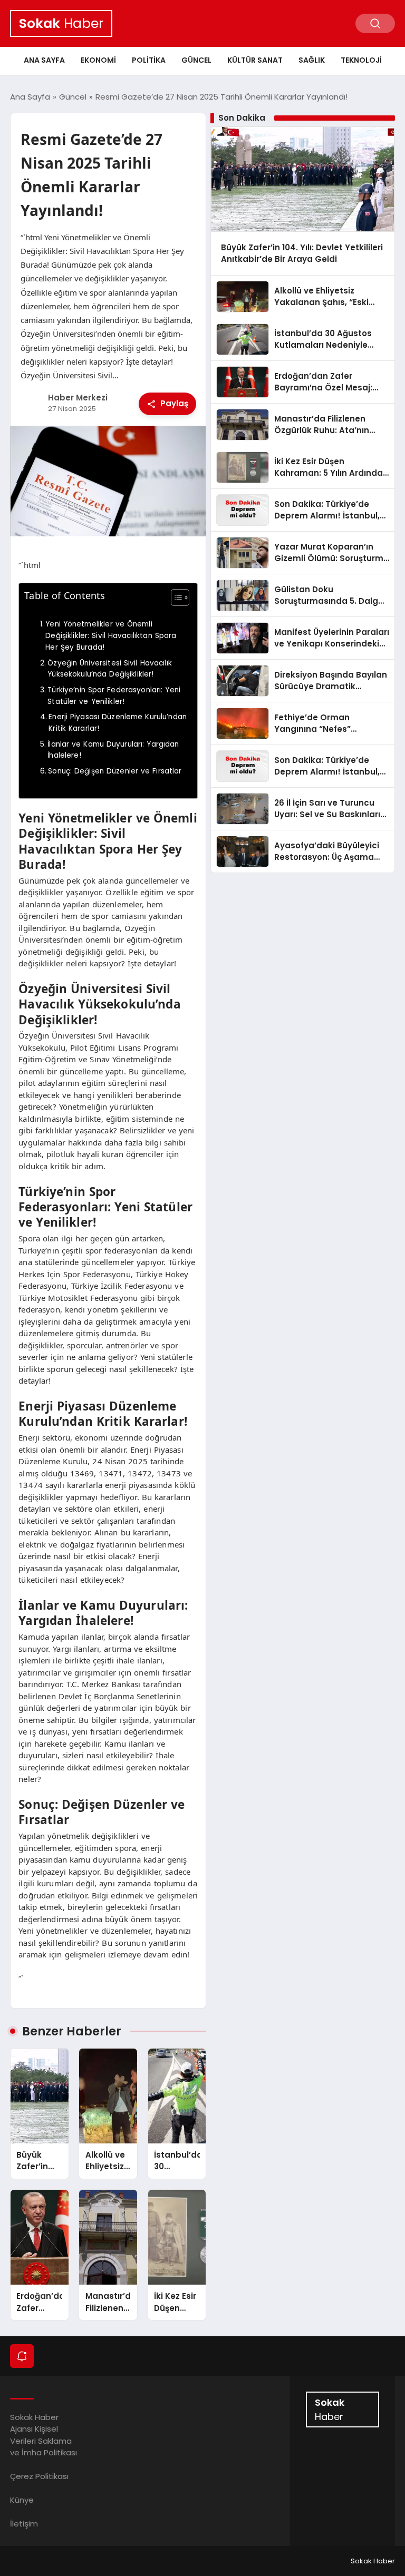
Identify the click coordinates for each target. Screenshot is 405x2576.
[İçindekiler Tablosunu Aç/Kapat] (175, 598)
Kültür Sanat (255, 60)
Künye (22, 2500)
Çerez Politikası (39, 2476)
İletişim (24, 2524)
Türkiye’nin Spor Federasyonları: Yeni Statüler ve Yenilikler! (114, 696)
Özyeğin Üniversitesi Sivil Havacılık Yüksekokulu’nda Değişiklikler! (110, 669)
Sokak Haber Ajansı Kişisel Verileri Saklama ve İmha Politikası (44, 2435)
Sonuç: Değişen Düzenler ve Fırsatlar (115, 771)
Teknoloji (361, 60)
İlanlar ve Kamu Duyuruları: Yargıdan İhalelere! (113, 750)
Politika (149, 60)
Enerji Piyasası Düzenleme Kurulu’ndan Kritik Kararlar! (118, 723)
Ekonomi (98, 60)
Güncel (196, 60)
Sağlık (312, 60)
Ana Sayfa (44, 60)
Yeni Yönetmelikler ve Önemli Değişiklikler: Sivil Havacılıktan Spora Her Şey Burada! (111, 635)
